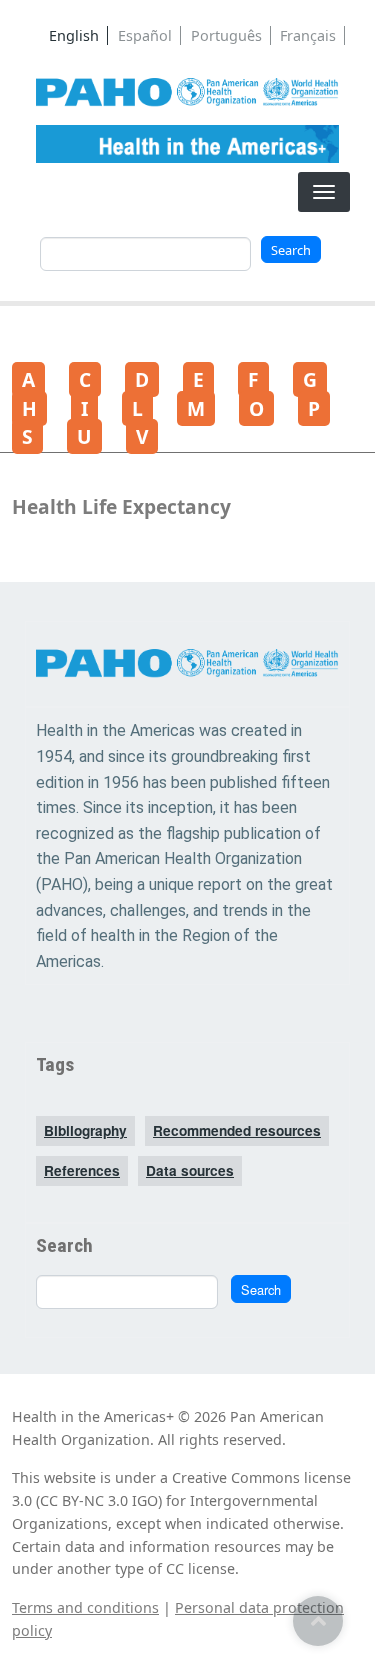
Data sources (190, 1170)
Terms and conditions (85, 1607)
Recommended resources (237, 1130)
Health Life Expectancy (121, 506)
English (74, 35)
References (82, 1170)
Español (145, 35)
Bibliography (85, 1130)
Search (291, 250)
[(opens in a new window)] (187, 93)
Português (226, 35)
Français (308, 35)
